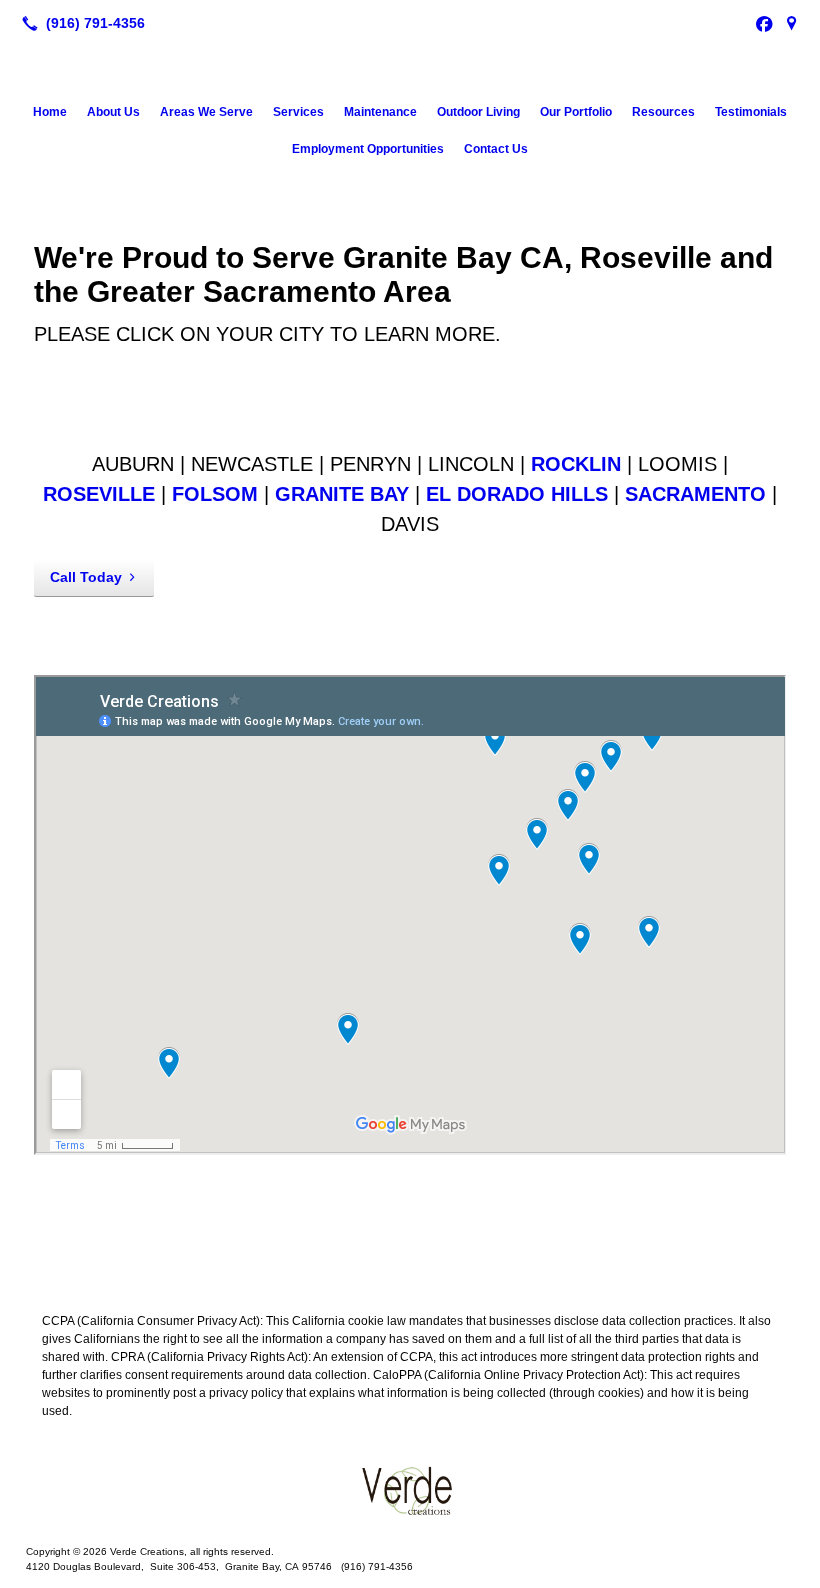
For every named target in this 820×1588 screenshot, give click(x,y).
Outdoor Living (478, 112)
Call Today (86, 577)
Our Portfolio (576, 112)
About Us (113, 112)
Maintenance (380, 112)
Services (298, 112)
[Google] (792, 23)
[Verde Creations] (410, 1490)
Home (50, 112)
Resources (663, 112)
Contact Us (496, 149)
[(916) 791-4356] (79, 23)
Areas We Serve (206, 112)
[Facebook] (764, 23)
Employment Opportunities (368, 149)
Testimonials (751, 112)
